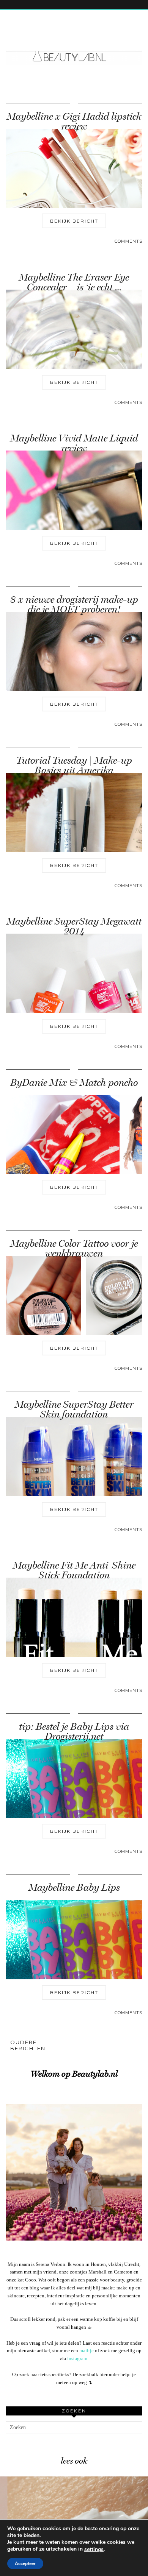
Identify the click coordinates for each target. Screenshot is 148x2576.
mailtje (87, 2351)
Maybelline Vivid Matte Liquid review (74, 443)
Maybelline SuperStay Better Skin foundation (74, 1409)
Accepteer (25, 2564)
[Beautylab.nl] (74, 42)
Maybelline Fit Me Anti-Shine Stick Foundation (74, 1570)
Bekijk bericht (74, 221)
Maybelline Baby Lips (74, 1888)
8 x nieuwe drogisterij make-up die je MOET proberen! (74, 604)
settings (94, 2549)
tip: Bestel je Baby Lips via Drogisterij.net (74, 1732)
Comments (128, 241)
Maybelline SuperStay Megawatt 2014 (74, 926)
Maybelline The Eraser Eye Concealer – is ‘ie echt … (74, 282)
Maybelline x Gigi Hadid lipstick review (74, 121)
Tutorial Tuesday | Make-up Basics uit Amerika (74, 765)
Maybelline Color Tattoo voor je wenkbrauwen (74, 1248)
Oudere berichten (28, 2045)
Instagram (77, 2358)
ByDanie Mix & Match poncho (74, 1083)
